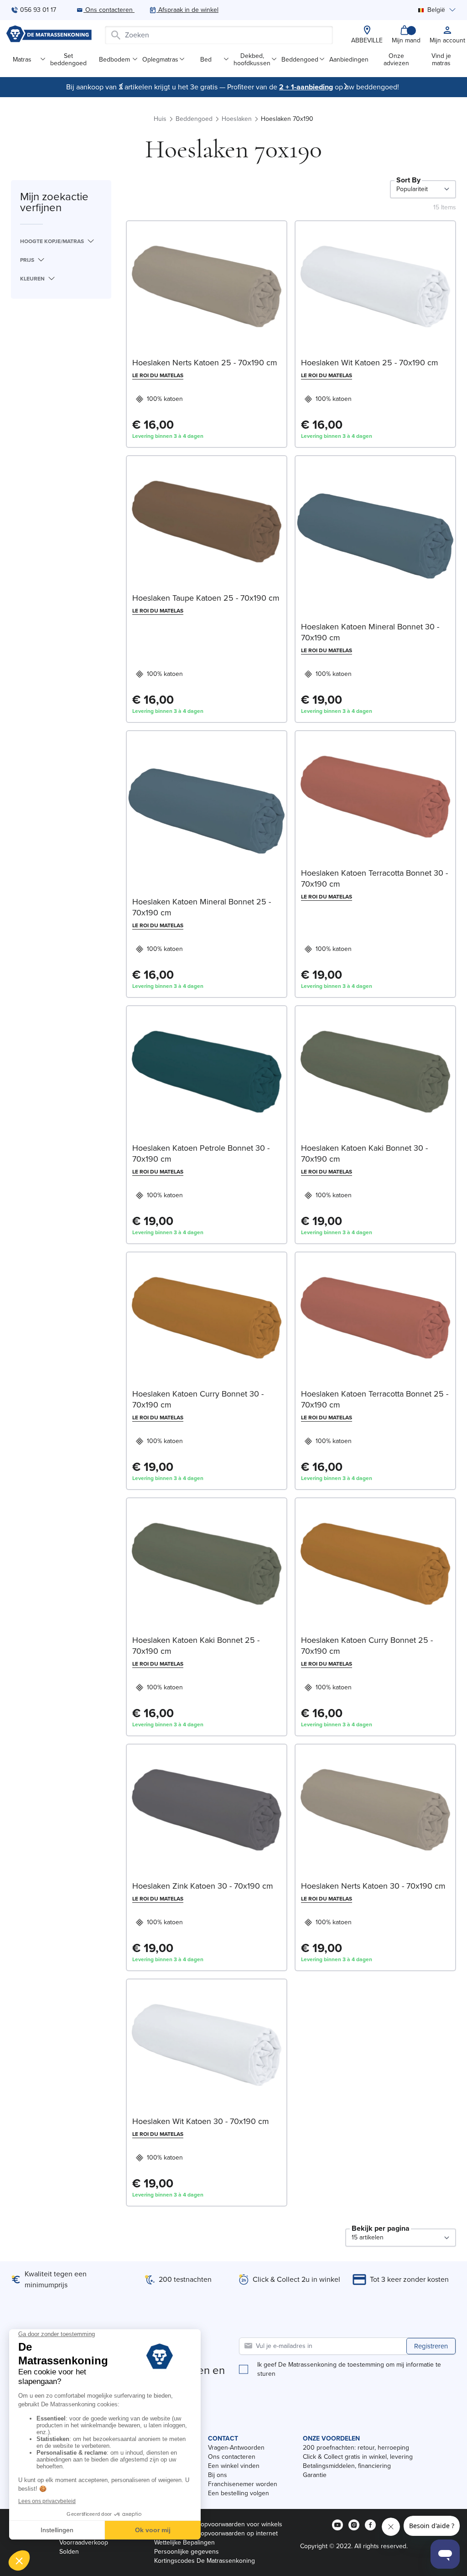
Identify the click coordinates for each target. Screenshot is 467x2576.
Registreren (431, 2346)
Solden (69, 2552)
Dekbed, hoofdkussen (252, 60)
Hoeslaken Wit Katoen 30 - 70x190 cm (201, 2121)
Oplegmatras (160, 60)
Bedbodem (114, 60)
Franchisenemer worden (243, 2484)
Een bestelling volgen (239, 2493)
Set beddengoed (68, 60)
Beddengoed (300, 60)
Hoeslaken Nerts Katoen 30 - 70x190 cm (373, 1886)
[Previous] (121, 86)
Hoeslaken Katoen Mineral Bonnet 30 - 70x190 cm (370, 632)
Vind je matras (441, 60)
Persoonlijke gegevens (187, 2552)
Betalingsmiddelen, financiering (347, 2466)
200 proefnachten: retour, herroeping (356, 2448)
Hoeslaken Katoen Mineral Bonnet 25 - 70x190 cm (202, 907)
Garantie (315, 2475)
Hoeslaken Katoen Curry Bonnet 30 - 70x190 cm (198, 1399)
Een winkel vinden (234, 2466)
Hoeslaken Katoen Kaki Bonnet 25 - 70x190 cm (196, 1646)
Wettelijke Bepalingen (184, 2542)
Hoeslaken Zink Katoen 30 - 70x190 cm (203, 1886)
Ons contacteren (232, 2457)
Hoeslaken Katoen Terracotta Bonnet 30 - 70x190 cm (374, 878)
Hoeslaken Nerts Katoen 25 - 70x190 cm (205, 363)
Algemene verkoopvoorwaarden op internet (216, 2533)
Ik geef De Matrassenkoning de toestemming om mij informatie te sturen (349, 2369)
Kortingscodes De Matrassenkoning (205, 2561)
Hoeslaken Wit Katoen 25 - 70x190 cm (370, 363)
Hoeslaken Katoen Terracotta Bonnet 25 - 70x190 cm (375, 1399)
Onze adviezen (396, 60)
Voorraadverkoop (84, 2542)
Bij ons (218, 2475)
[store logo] (49, 35)
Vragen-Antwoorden (236, 2448)
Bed (206, 60)
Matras (22, 60)
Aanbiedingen (349, 60)
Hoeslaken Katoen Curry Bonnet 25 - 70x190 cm (367, 1646)
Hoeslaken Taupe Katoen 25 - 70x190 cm (206, 598)
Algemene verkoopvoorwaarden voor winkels (218, 2524)
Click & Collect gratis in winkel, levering (358, 2457)
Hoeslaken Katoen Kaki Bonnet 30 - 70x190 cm (364, 1153)
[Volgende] (346, 86)
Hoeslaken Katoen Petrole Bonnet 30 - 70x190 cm (201, 1153)
